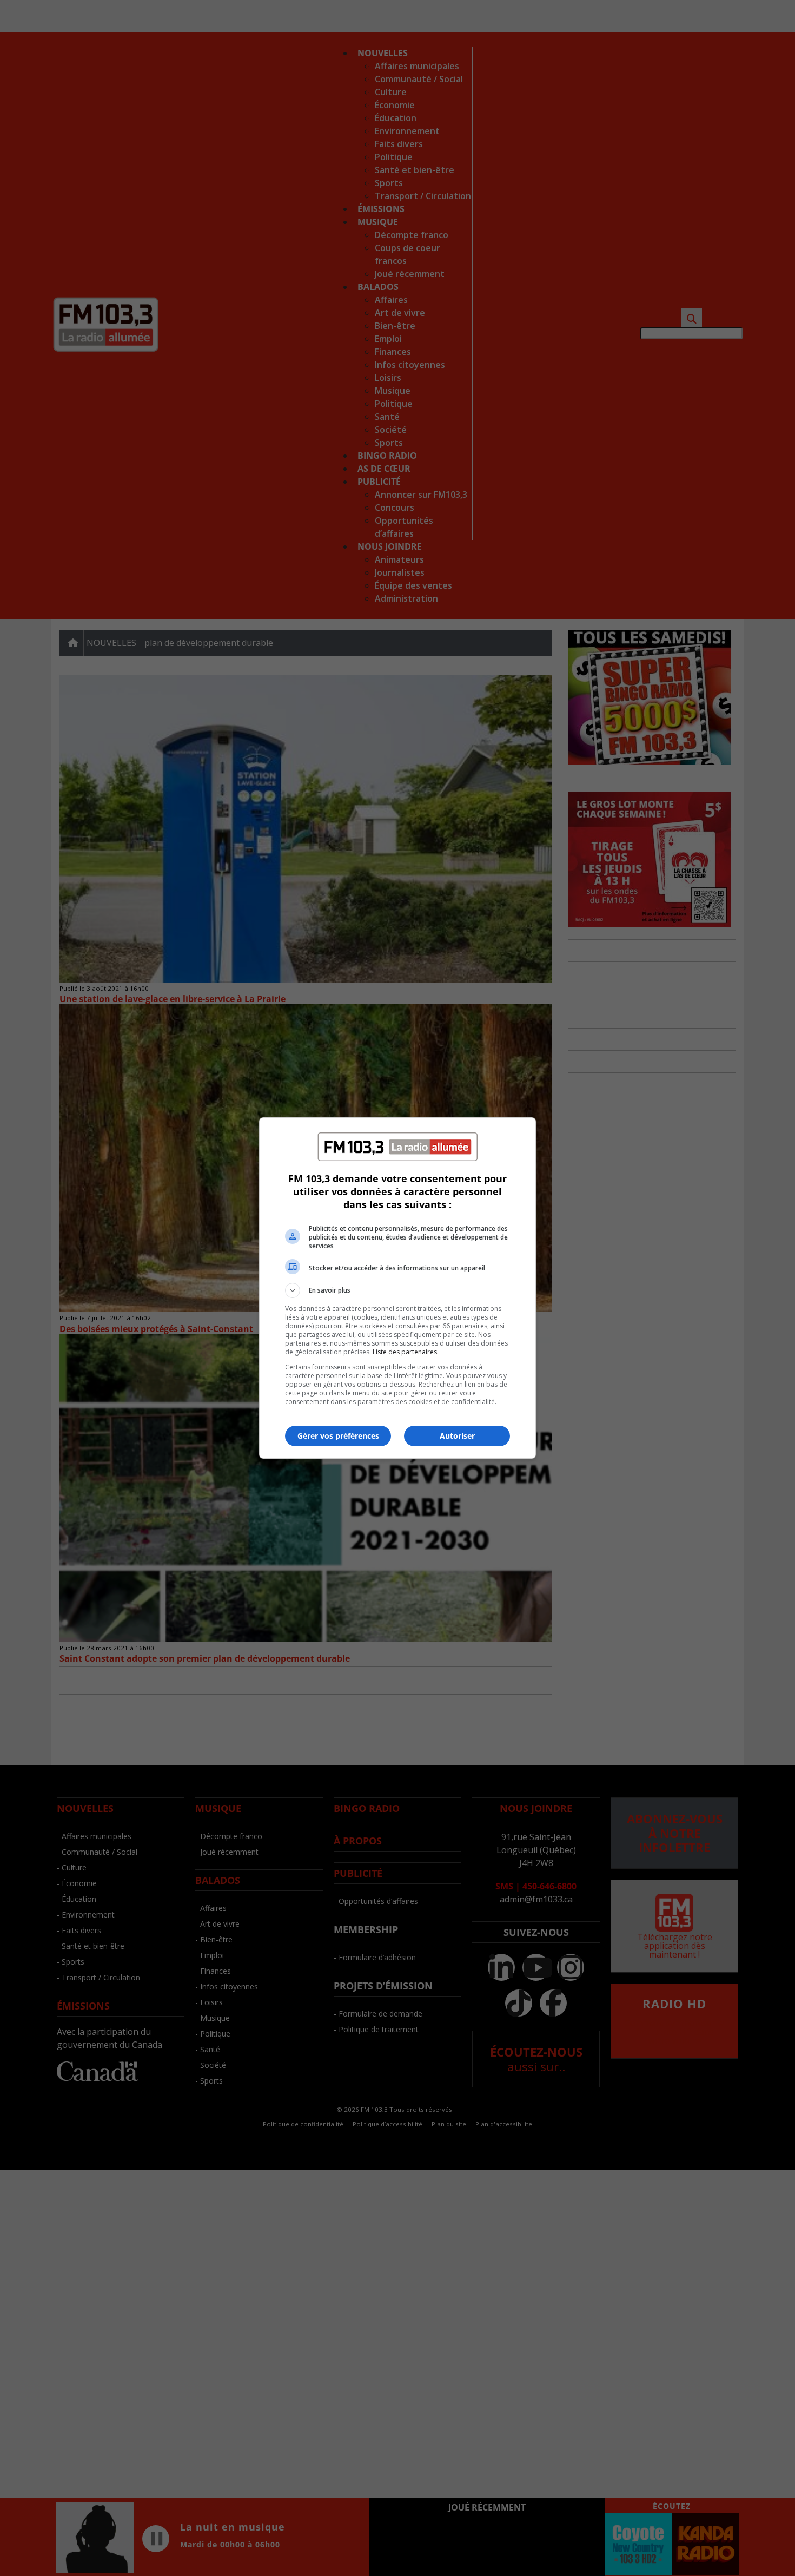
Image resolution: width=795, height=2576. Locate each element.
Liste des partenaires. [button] (406, 1352)
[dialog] (398, 1288)
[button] (398, 1290)
